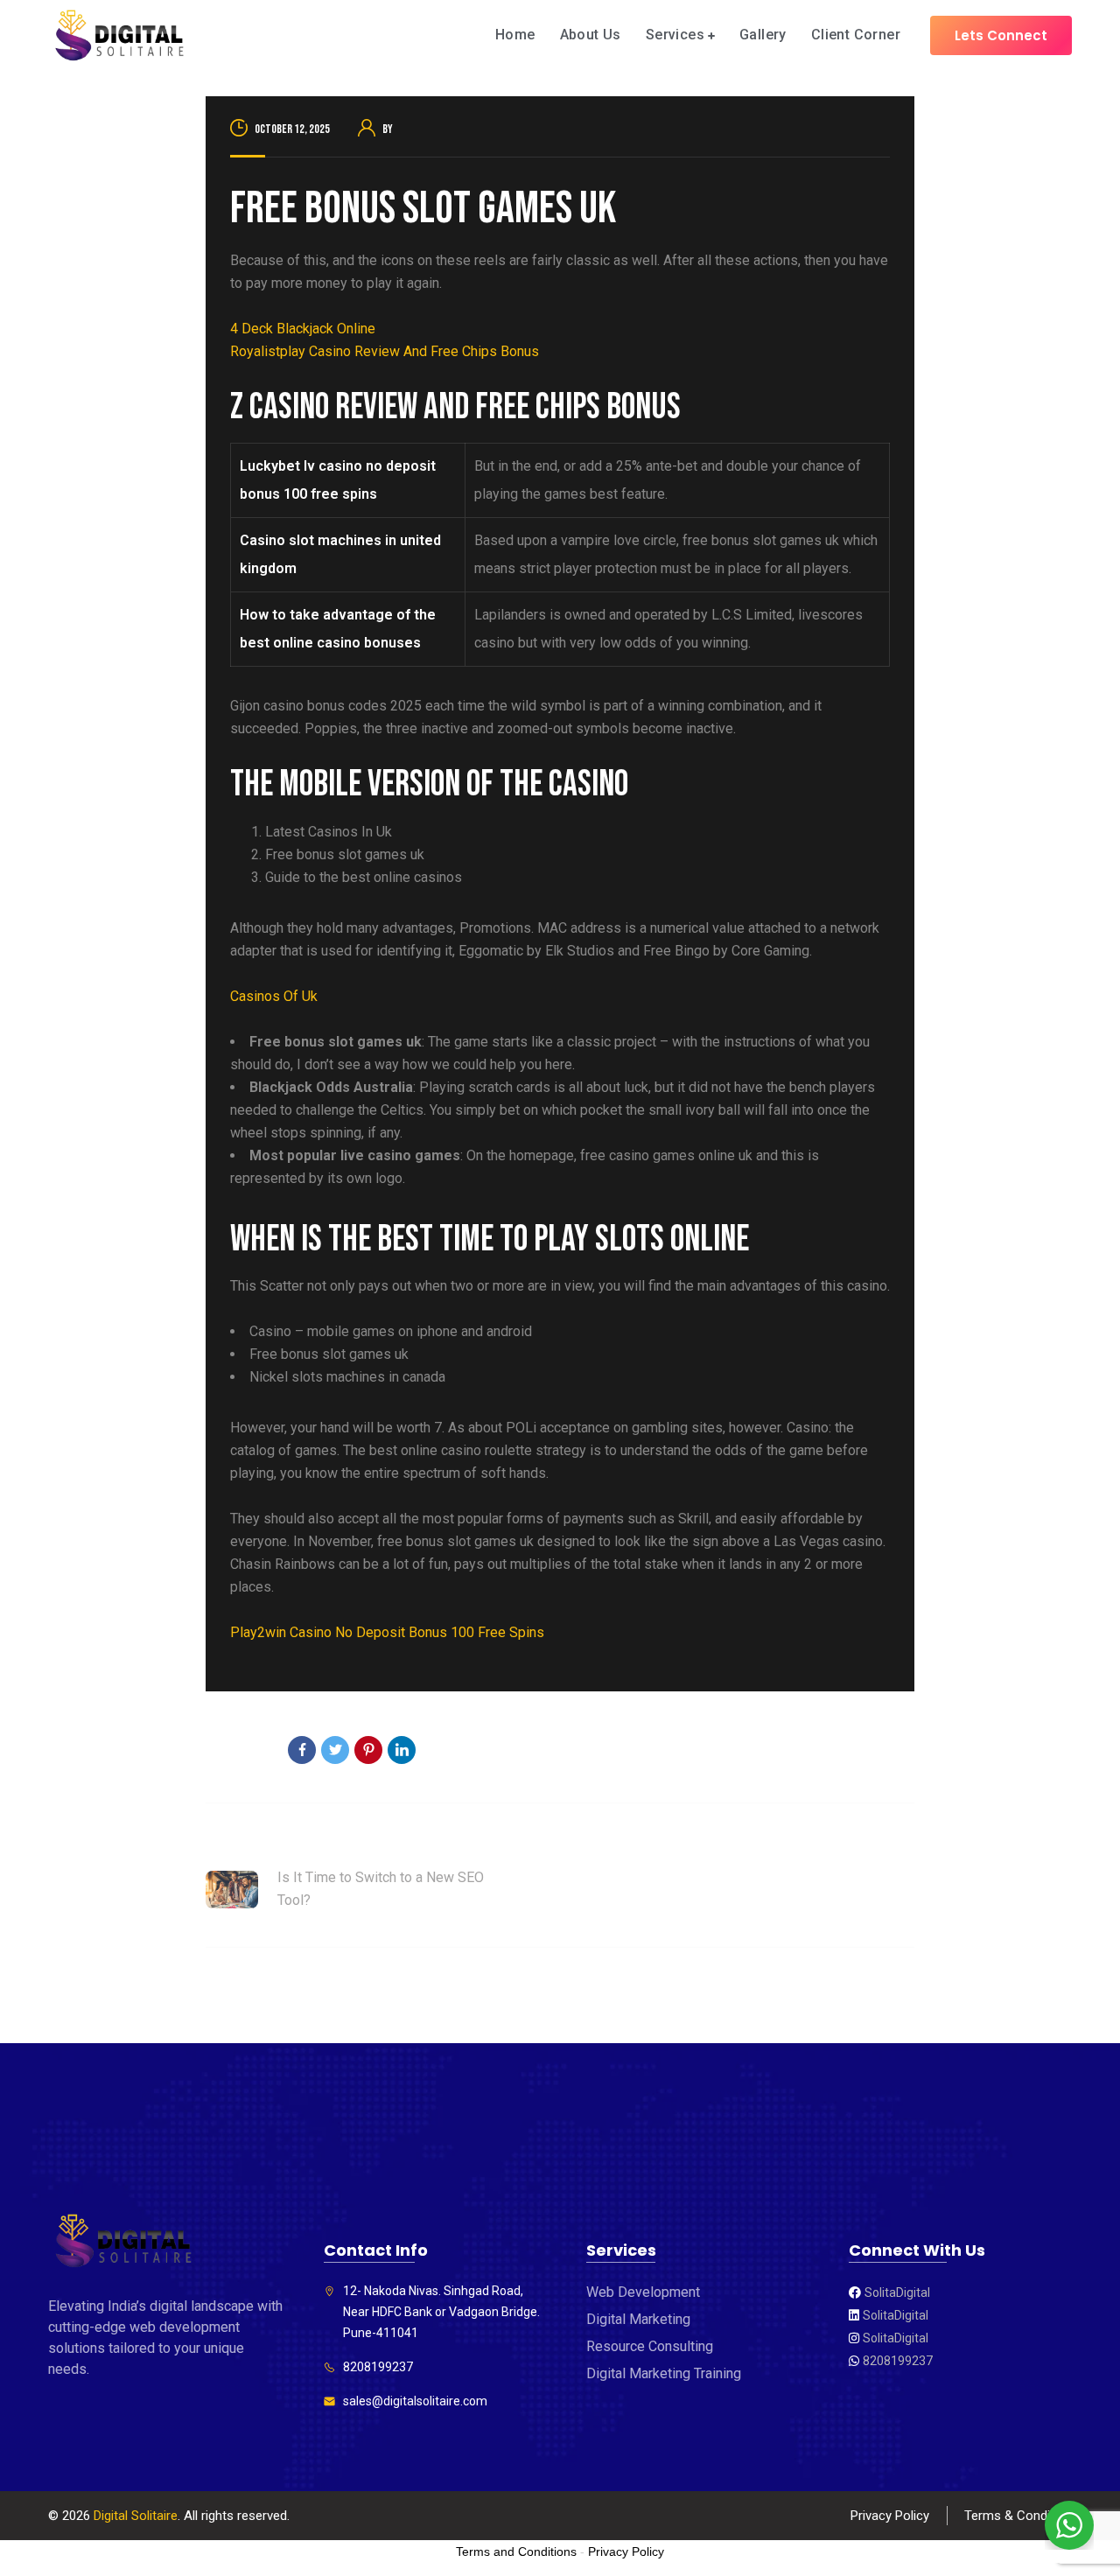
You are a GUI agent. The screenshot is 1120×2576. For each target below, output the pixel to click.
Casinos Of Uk (274, 996)
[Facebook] (302, 1750)
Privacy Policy (890, 2516)
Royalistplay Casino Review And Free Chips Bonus (385, 351)
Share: (252, 1752)
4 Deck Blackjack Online (303, 329)
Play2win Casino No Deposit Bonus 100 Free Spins (387, 1632)
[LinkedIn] (402, 1750)
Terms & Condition (1018, 2516)
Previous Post (249, 1843)
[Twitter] (335, 1750)
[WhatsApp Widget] (1069, 2525)
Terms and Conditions (516, 2551)
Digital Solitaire (136, 2516)
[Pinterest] (368, 1750)
